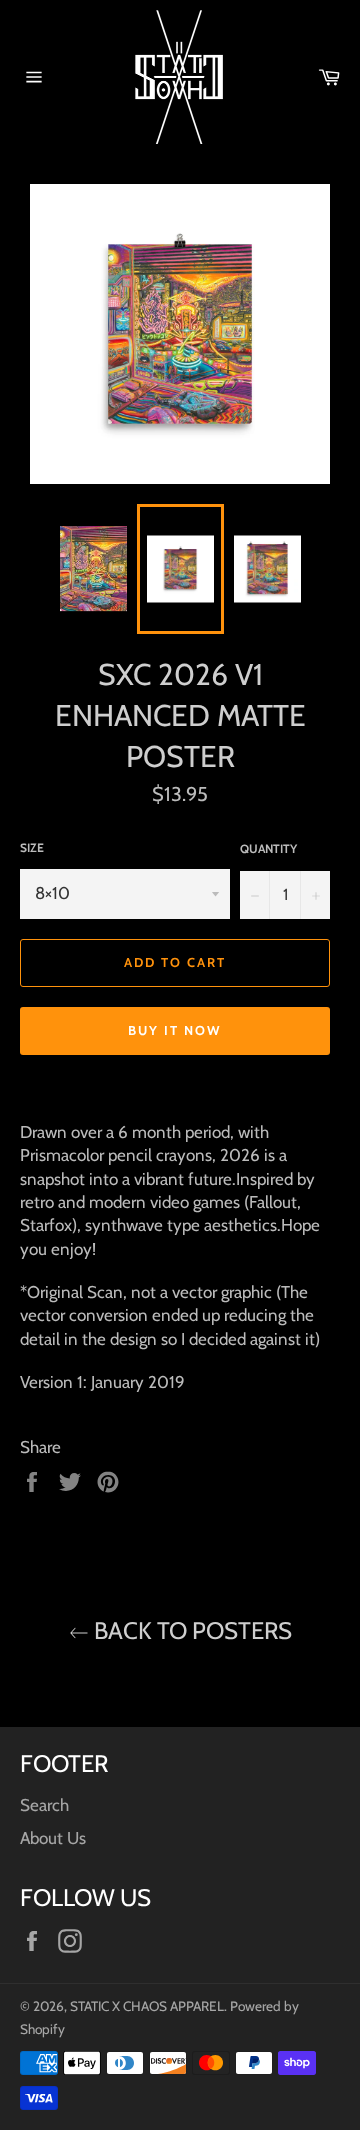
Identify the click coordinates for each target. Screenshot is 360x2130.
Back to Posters (190, 1630)
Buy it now (175, 1030)
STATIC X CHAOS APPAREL (147, 2006)
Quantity (268, 848)
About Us (53, 1838)
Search (44, 1805)
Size (32, 847)
